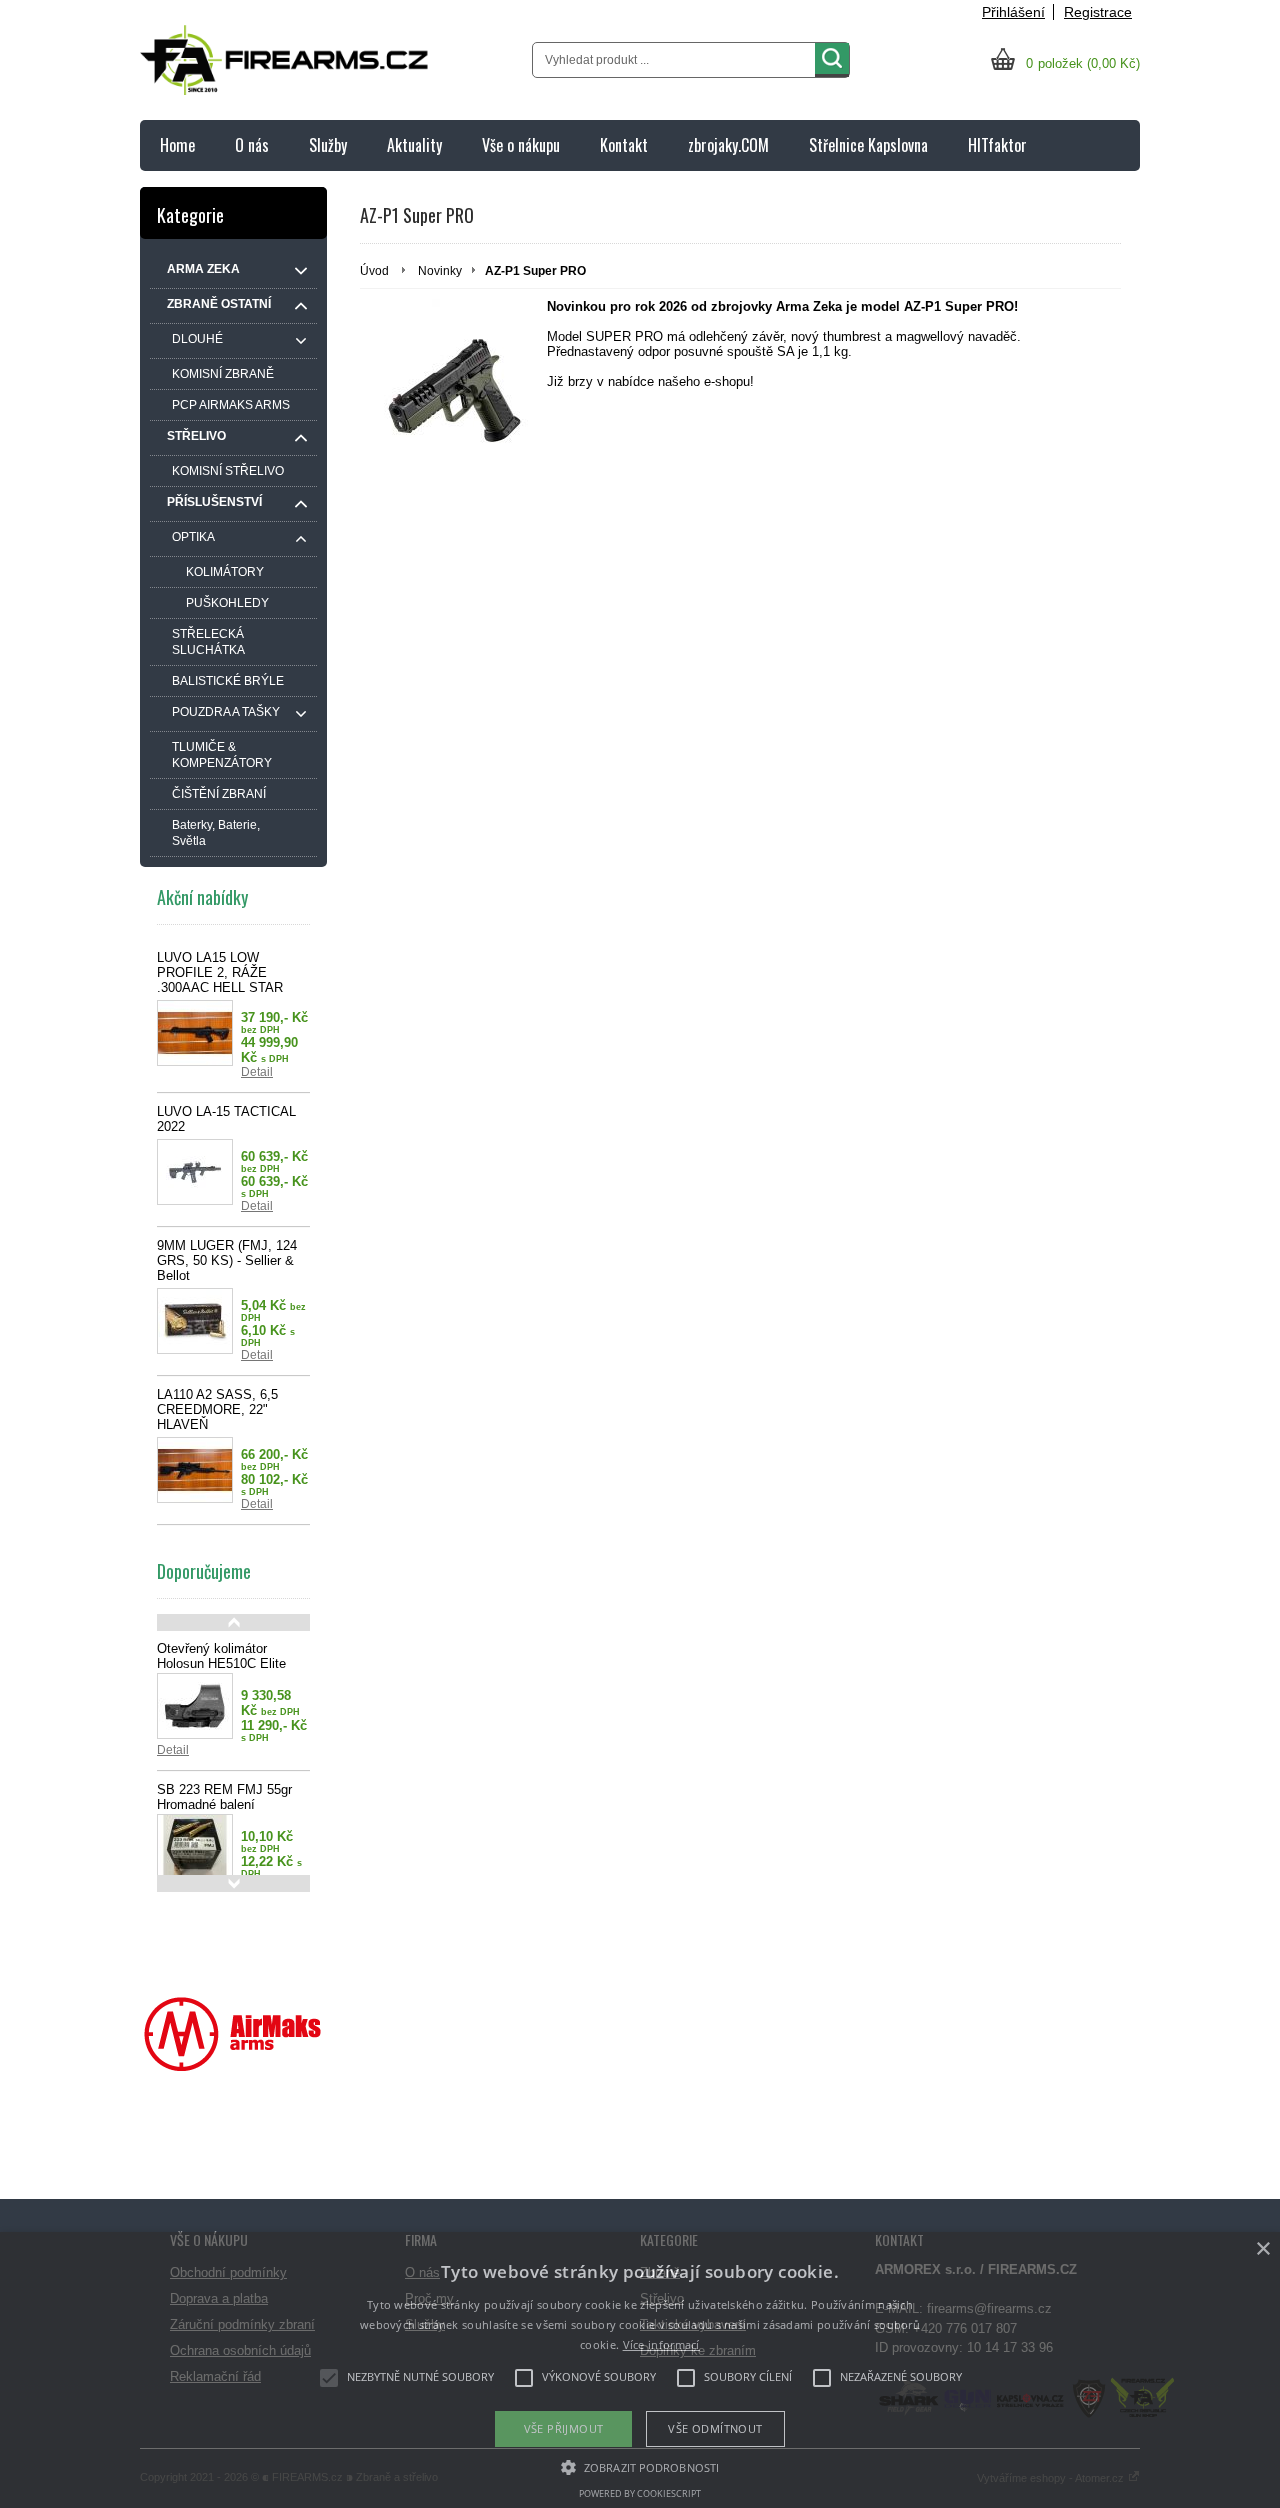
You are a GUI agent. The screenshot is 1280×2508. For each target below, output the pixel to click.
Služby (328, 145)
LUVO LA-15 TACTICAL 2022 (226, 1119)
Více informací (661, 2344)
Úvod (374, 271)
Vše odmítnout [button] (715, 2428)
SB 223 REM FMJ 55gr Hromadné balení (224, 1797)
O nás (252, 145)
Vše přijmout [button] (564, 2428)
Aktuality (414, 145)
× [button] (1262, 2249)
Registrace (1098, 12)
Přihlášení (1013, 12)
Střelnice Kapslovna (868, 145)
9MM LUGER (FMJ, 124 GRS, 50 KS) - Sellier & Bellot (227, 1260)
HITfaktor (997, 145)
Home (177, 145)
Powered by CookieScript (640, 2493)
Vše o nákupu (521, 145)
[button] (640, 2466)
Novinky (440, 271)
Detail (257, 1072)
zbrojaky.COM (728, 145)
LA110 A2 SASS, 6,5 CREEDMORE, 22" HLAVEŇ (217, 1409)
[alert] (640, 2370)
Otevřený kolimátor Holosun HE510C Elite (221, 1656)
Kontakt (624, 145)
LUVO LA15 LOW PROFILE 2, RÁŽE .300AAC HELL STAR (220, 972)
